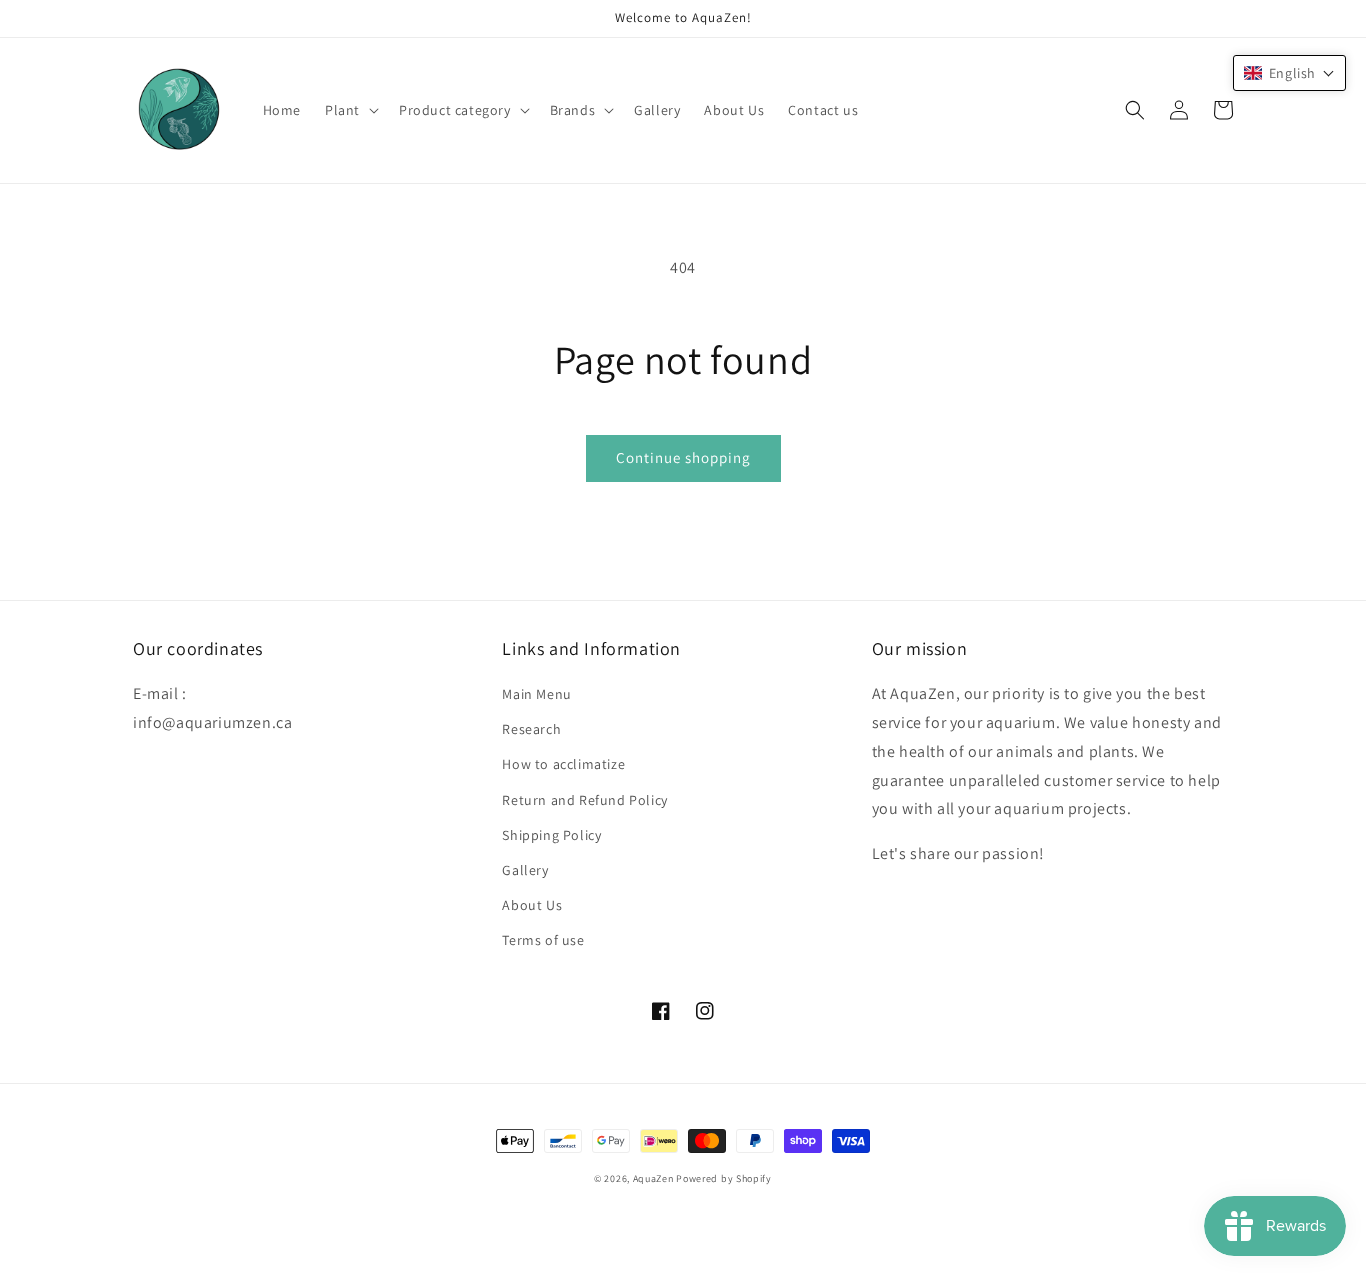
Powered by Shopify (724, 1178)
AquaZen (653, 1178)
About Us (532, 905)
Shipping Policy (551, 835)
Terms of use (543, 940)
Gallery (525, 870)
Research (531, 729)
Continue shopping (683, 457)
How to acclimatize (563, 764)
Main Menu (536, 694)
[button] (350, 110)
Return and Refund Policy (584, 800)
